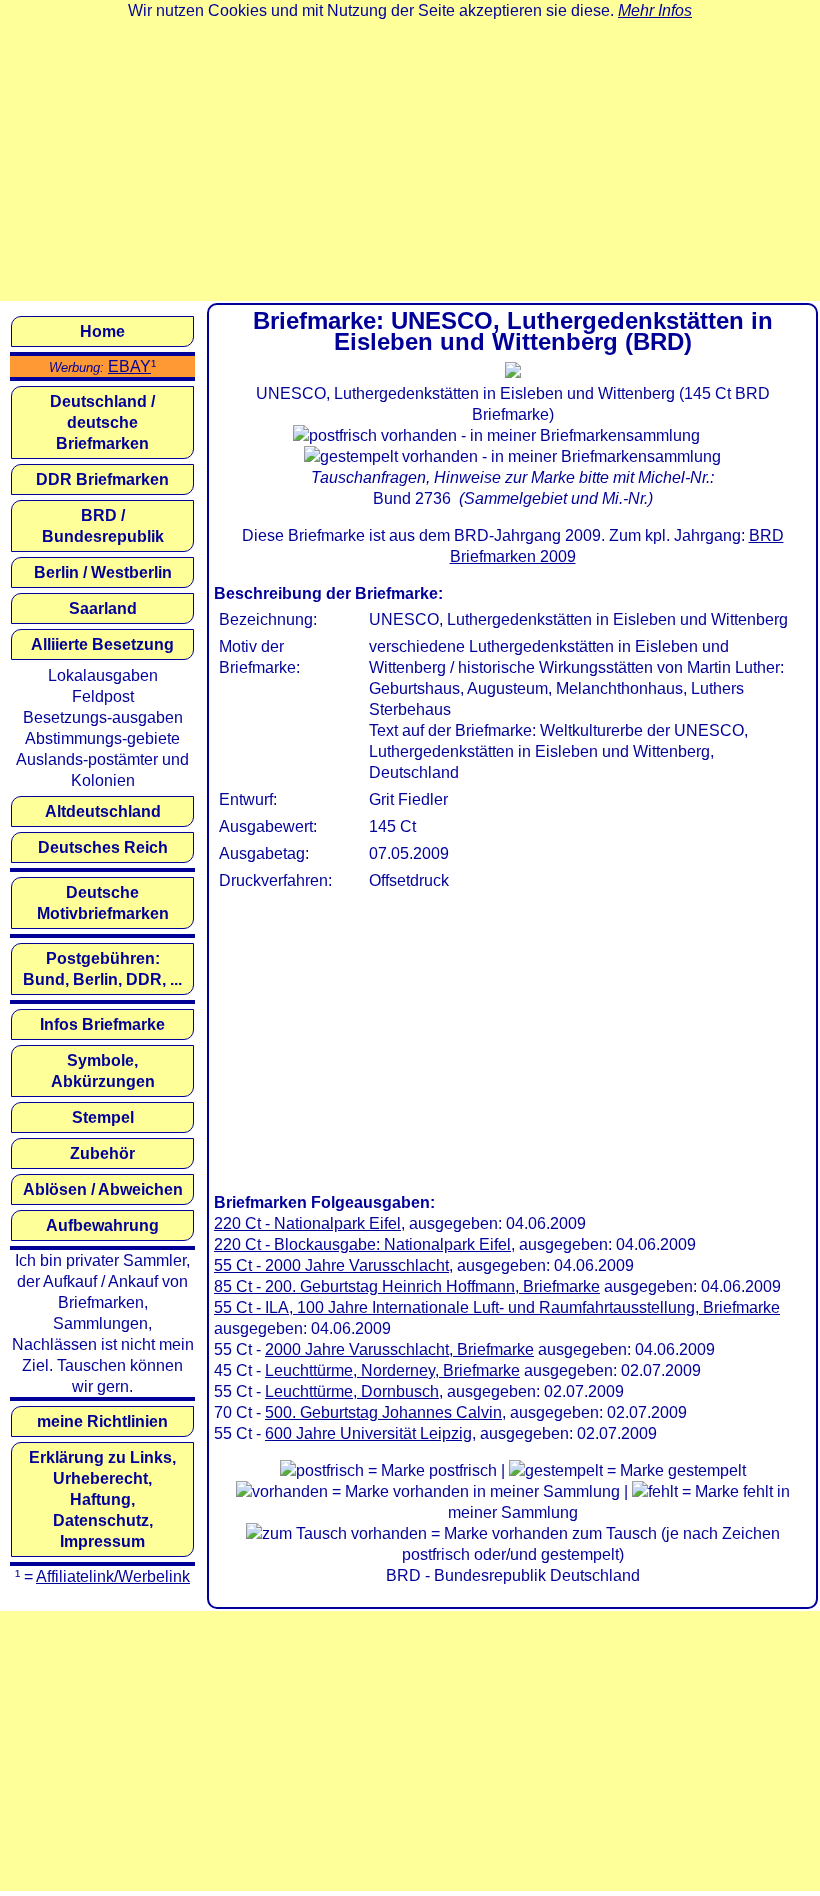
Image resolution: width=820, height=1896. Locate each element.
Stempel (103, 1117)
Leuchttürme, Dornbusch (352, 1391)
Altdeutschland (103, 811)
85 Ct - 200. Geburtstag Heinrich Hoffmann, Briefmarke (407, 1286)
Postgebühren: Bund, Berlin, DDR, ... (102, 969)
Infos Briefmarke (102, 1024)
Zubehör (102, 1153)
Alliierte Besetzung (102, 644)
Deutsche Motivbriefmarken (103, 903)
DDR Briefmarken (102, 479)
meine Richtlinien (102, 1421)
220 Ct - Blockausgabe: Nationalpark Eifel (362, 1244)
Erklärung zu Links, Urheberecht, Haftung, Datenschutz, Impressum (102, 1499)
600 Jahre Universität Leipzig (368, 1433)
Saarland (103, 608)
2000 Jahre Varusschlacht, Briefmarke (399, 1349)
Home (102, 331)
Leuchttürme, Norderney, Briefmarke (392, 1370)
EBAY (129, 366)
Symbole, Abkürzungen (103, 1071)
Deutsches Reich (103, 847)
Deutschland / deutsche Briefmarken (102, 422)
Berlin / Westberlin (103, 572)
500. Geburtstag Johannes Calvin (383, 1412)
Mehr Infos (655, 10)
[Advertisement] (410, 161)
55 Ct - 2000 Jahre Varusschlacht (331, 1265)
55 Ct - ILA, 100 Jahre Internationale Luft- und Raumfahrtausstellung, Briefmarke (497, 1307)
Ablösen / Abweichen (103, 1189)
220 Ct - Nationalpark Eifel (307, 1223)
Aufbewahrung (102, 1225)
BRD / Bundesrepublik (103, 526)
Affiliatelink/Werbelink (113, 1576)
